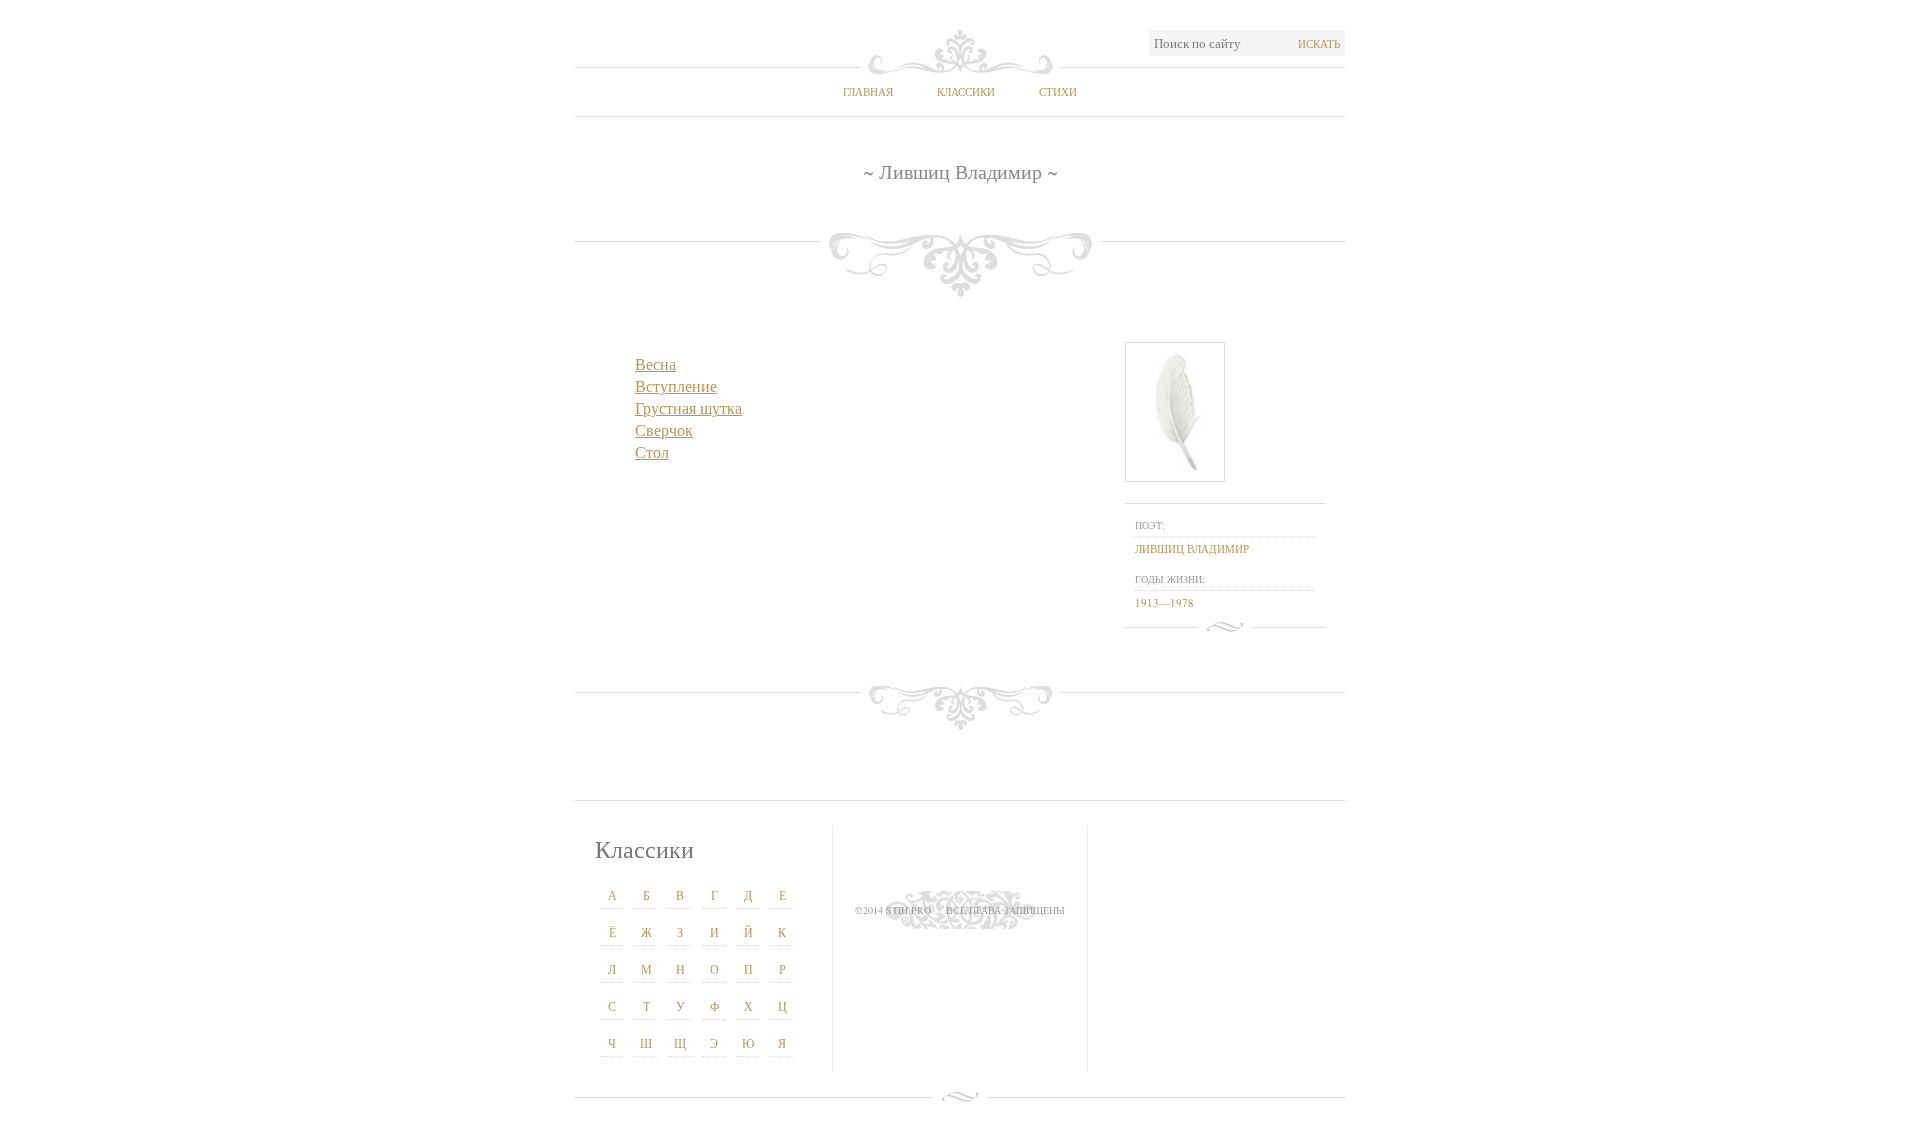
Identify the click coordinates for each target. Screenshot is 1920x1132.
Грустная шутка (688, 407)
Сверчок (664, 429)
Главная (868, 91)
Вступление (676, 385)
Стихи (1058, 91)
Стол (652, 451)
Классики (966, 91)
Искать (1319, 43)
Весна (655, 363)
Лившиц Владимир (1192, 548)
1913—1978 (1164, 602)
